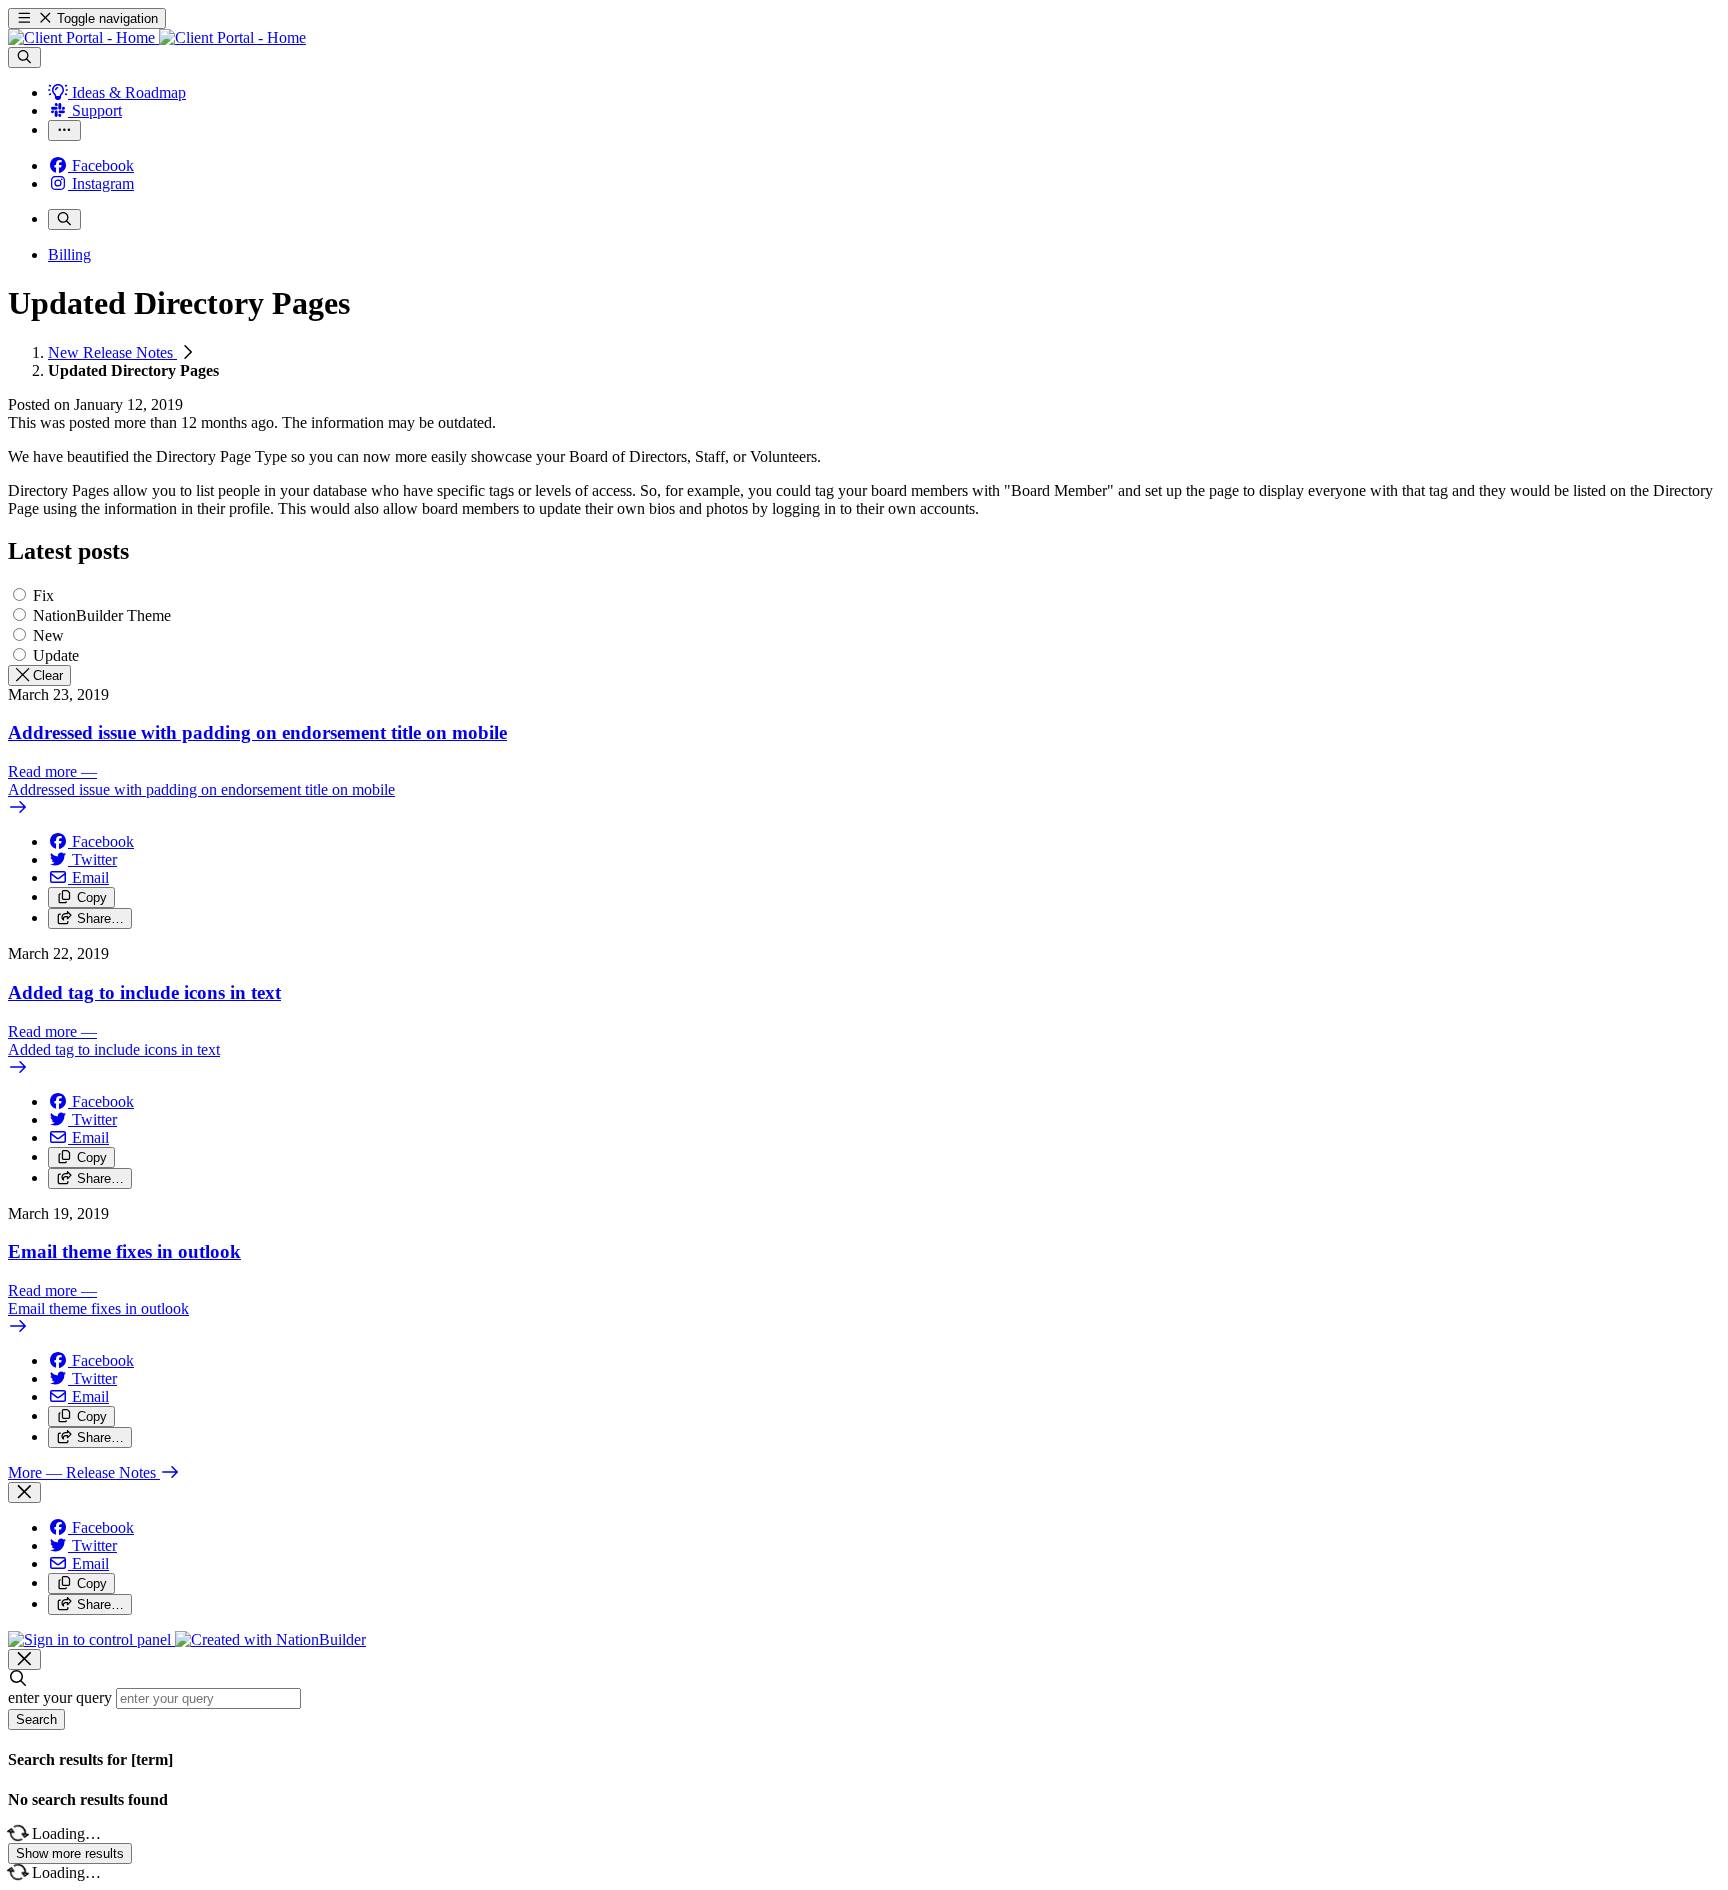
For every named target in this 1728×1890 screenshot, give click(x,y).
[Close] (24, 1492)
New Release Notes (112, 352)
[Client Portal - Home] (157, 37)
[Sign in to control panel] (91, 1639)
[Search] (24, 57)
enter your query (60, 1697)
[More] (64, 130)
